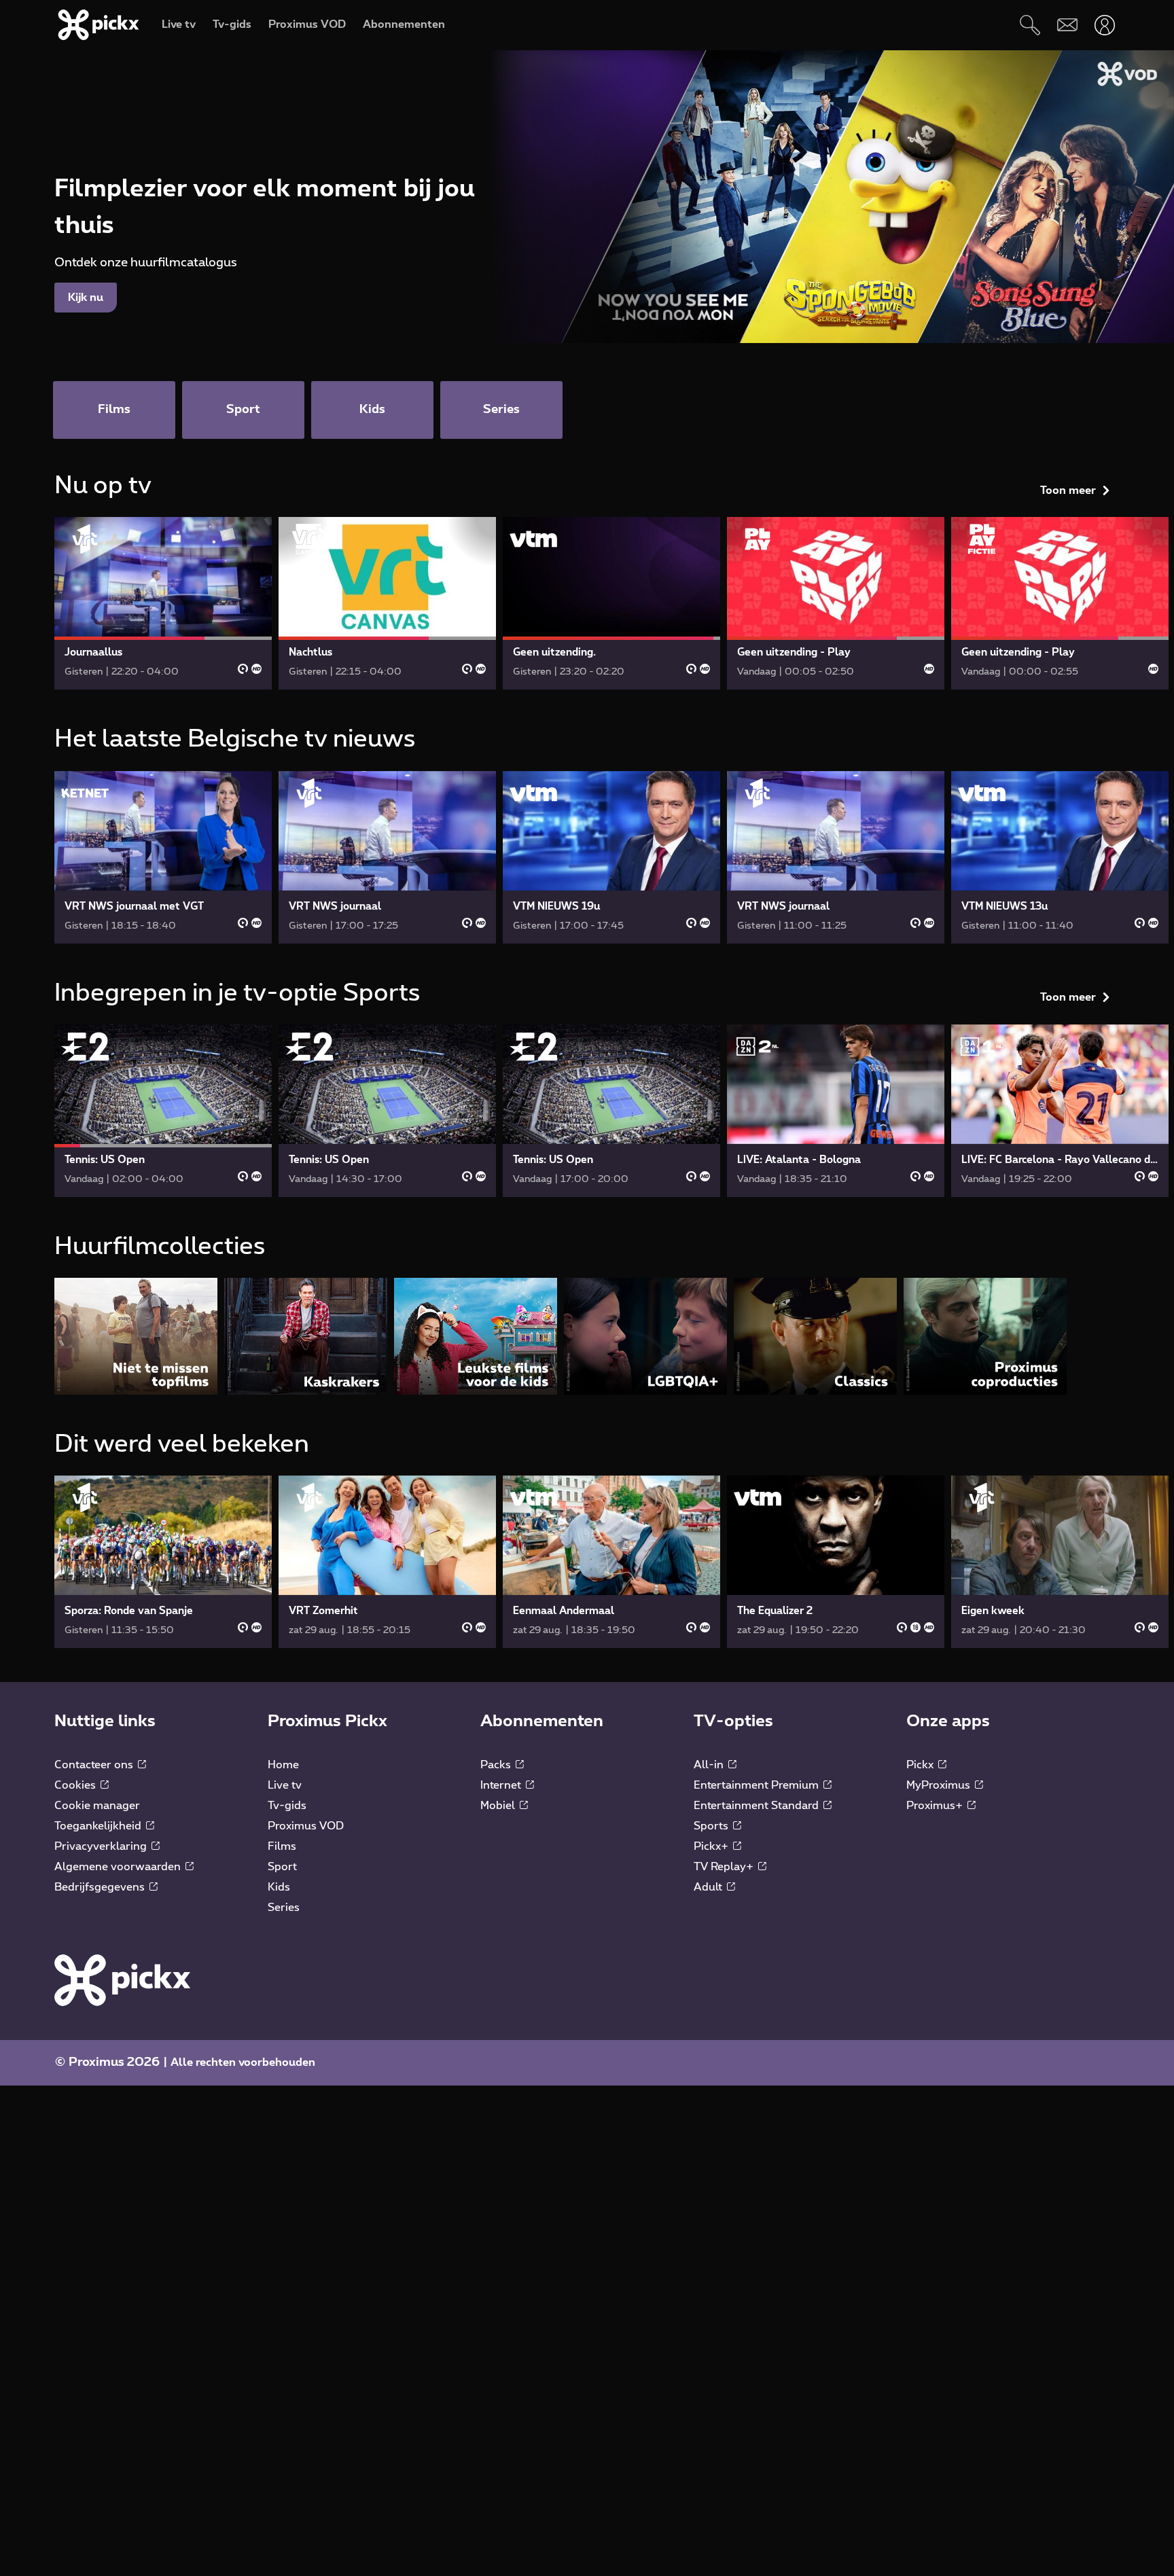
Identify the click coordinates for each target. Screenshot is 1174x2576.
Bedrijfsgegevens (101, 1887)
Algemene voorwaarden (119, 1867)
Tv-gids (287, 1806)
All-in (710, 1765)
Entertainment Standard (758, 1806)
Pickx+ (712, 1846)
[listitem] (136, 1336)
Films (282, 1846)
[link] (163, 603)
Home (283, 1765)
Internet (502, 1785)
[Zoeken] (1030, 25)
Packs (497, 1765)
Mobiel (499, 1806)
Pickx (921, 1765)
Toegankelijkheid (99, 1826)
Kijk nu (86, 298)
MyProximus (940, 1785)
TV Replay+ (725, 1867)
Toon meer (1068, 490)
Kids (279, 1887)
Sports (712, 1826)
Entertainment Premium (758, 1785)
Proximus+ (936, 1806)
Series (284, 1908)
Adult (709, 1887)
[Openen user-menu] (1104, 25)
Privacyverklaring (102, 1846)
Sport (282, 1867)
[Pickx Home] (122, 1980)
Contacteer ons (95, 1765)
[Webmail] (1067, 25)
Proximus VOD (306, 1826)
